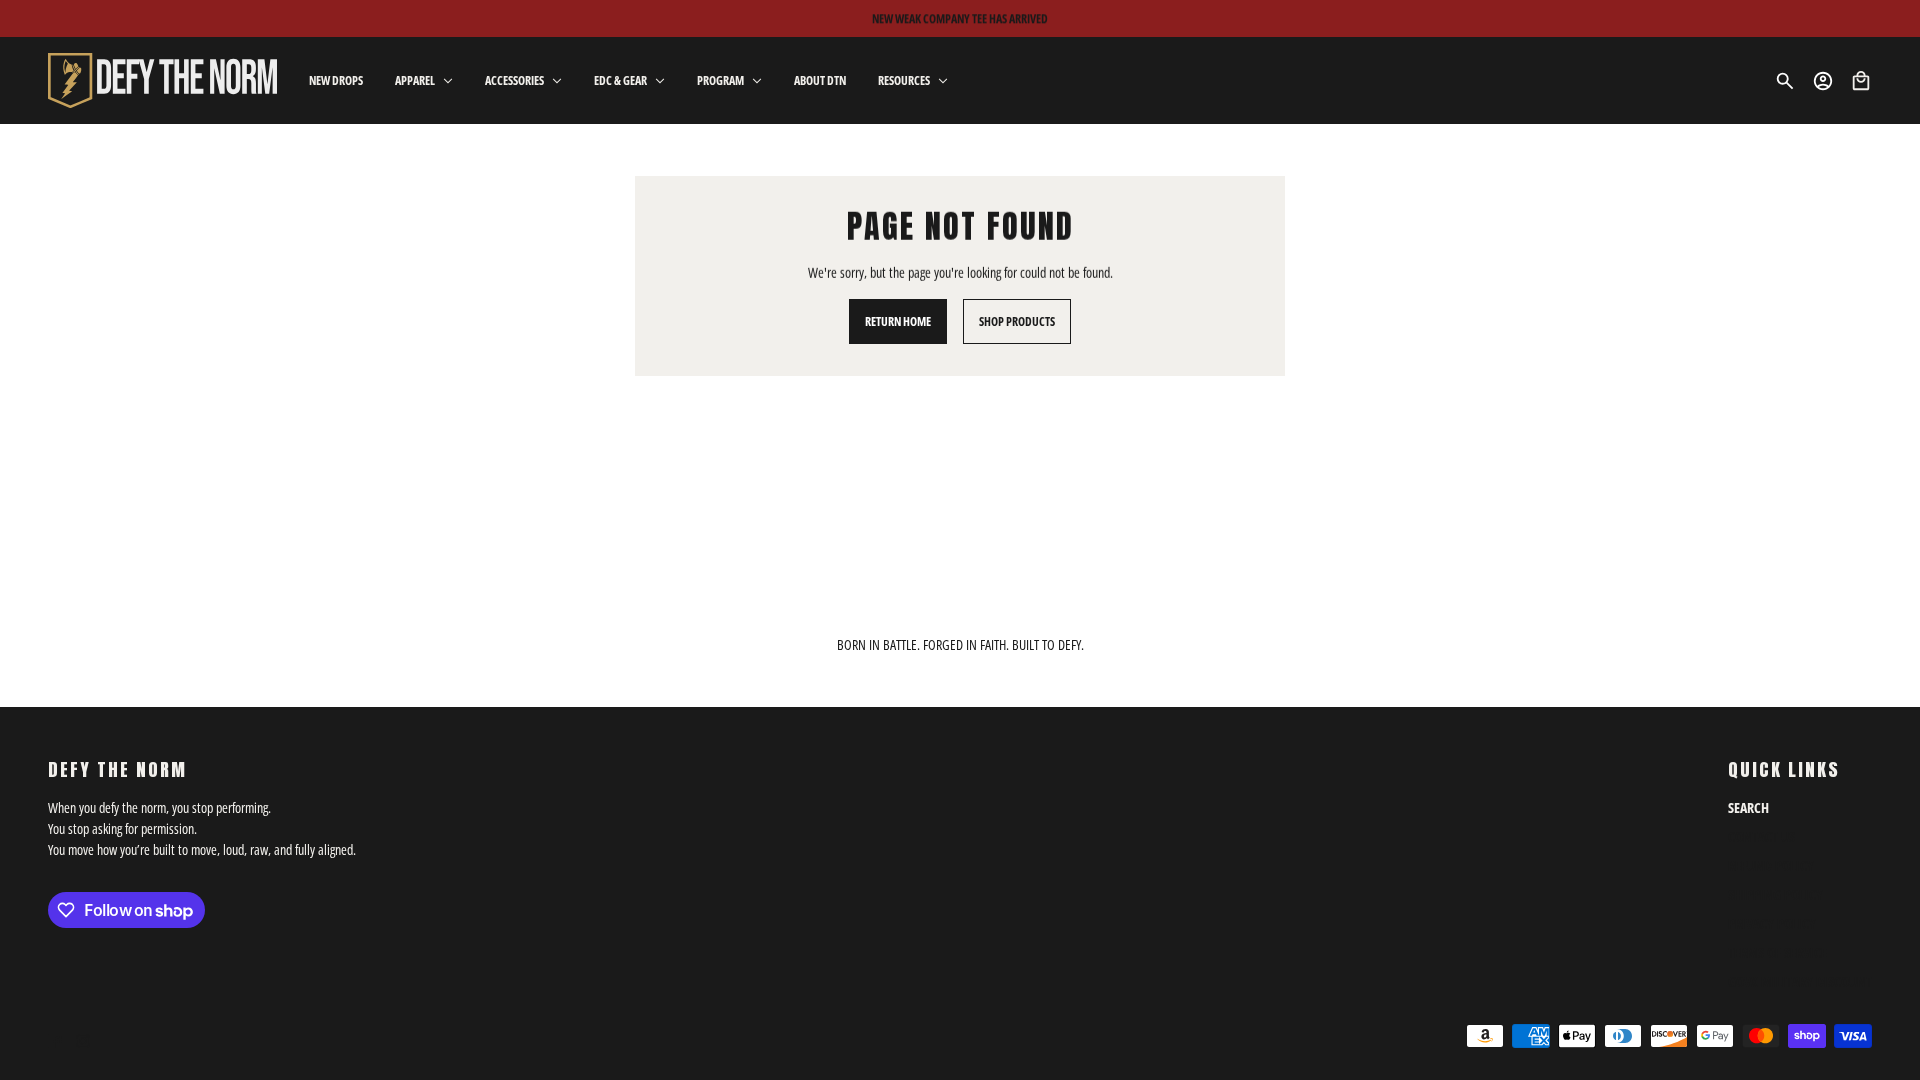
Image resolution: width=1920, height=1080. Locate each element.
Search (1748, 807)
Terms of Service (1777, 952)
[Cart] (1861, 81)
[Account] (1823, 81)
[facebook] (55, 1041)
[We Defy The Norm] (162, 80)
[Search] (1785, 81)
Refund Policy (1771, 865)
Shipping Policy (1775, 894)
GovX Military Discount (1800, 981)
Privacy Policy (1772, 923)
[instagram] (83, 1041)
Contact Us (1761, 836)
